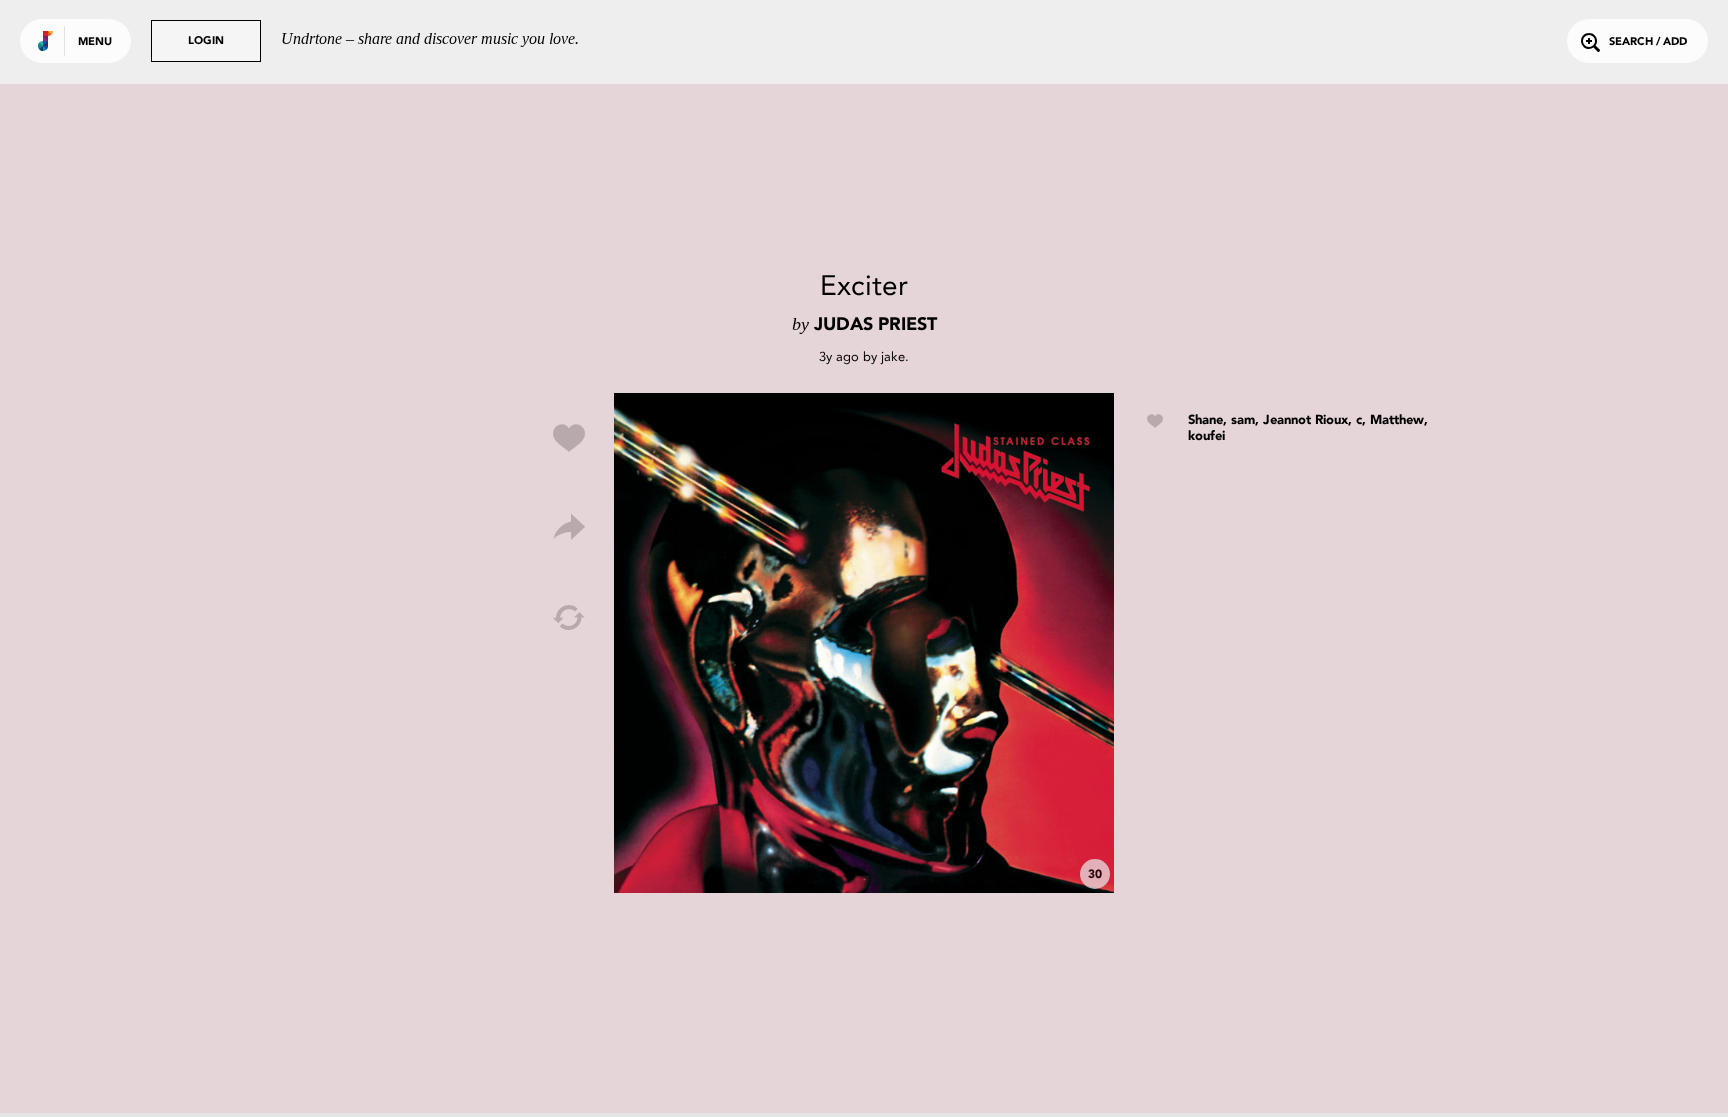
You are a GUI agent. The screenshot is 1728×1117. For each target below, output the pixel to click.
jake (893, 356)
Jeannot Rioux (1305, 420)
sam (1243, 420)
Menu (95, 42)
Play (864, 643)
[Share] (569, 528)
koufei (1206, 436)
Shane (1205, 420)
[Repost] (569, 618)
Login (206, 41)
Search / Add (1648, 42)
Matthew (1397, 420)
